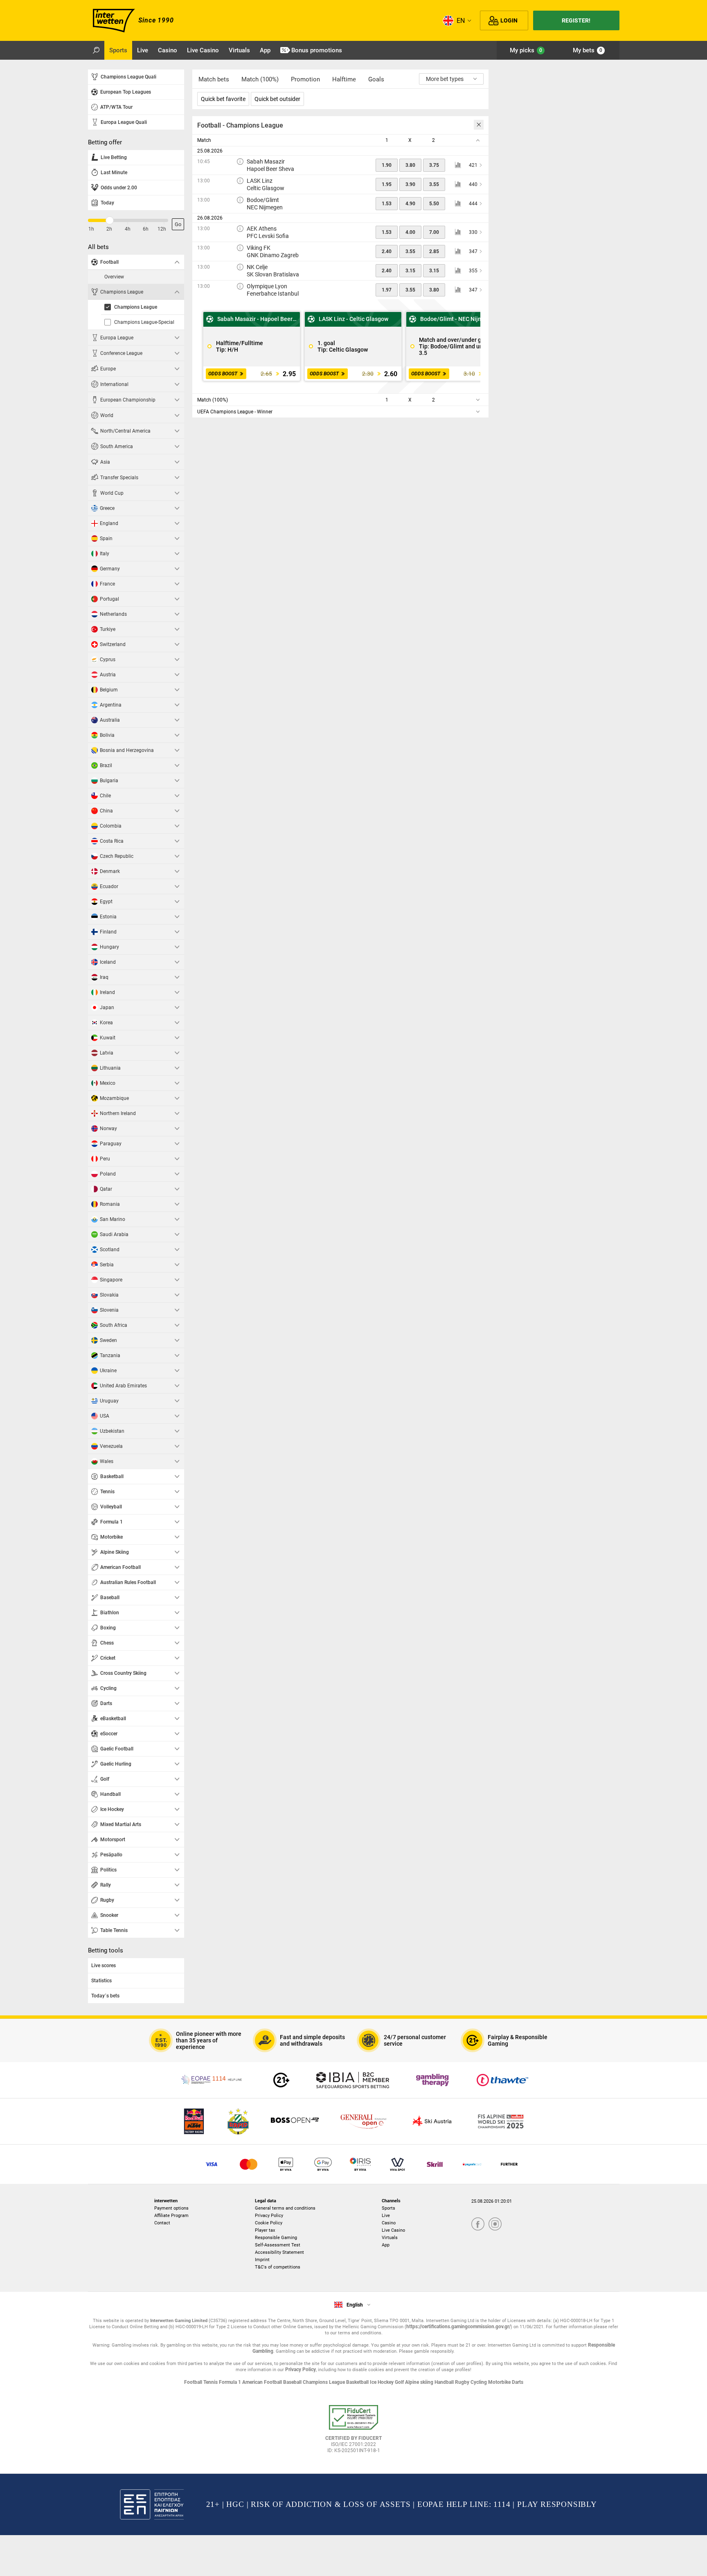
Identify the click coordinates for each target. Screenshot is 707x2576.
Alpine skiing (420, 2382)
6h (146, 229)
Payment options (171, 2208)
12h (162, 229)
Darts (518, 2382)
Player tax (265, 2230)
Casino (389, 2223)
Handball (445, 2382)
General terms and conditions (285, 2208)
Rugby (463, 2382)
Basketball (358, 2382)
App (386, 2245)
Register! (576, 20)
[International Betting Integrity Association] (353, 2080)
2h (109, 229)
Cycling (479, 2382)
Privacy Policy (269, 2216)
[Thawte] (502, 2080)
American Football (263, 2382)
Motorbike (500, 2382)
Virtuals (390, 2238)
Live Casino (393, 2230)
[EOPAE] (212, 2080)
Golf (400, 2382)
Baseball (293, 2382)
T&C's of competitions (278, 2267)
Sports (388, 2208)
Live (386, 2216)
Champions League (324, 2382)
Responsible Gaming (276, 2238)
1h (91, 229)
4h (128, 229)
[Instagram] (495, 2225)
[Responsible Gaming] (281, 2080)
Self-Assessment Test (278, 2245)
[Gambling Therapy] (432, 2080)
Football (194, 2382)
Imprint (262, 2260)
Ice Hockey (382, 2382)
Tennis (211, 2382)
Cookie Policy (269, 2223)
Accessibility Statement (279, 2252)
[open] (353, 2432)
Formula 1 (231, 2382)
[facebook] (478, 2225)
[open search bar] (96, 50)
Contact (162, 2223)
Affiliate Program (171, 2216)
